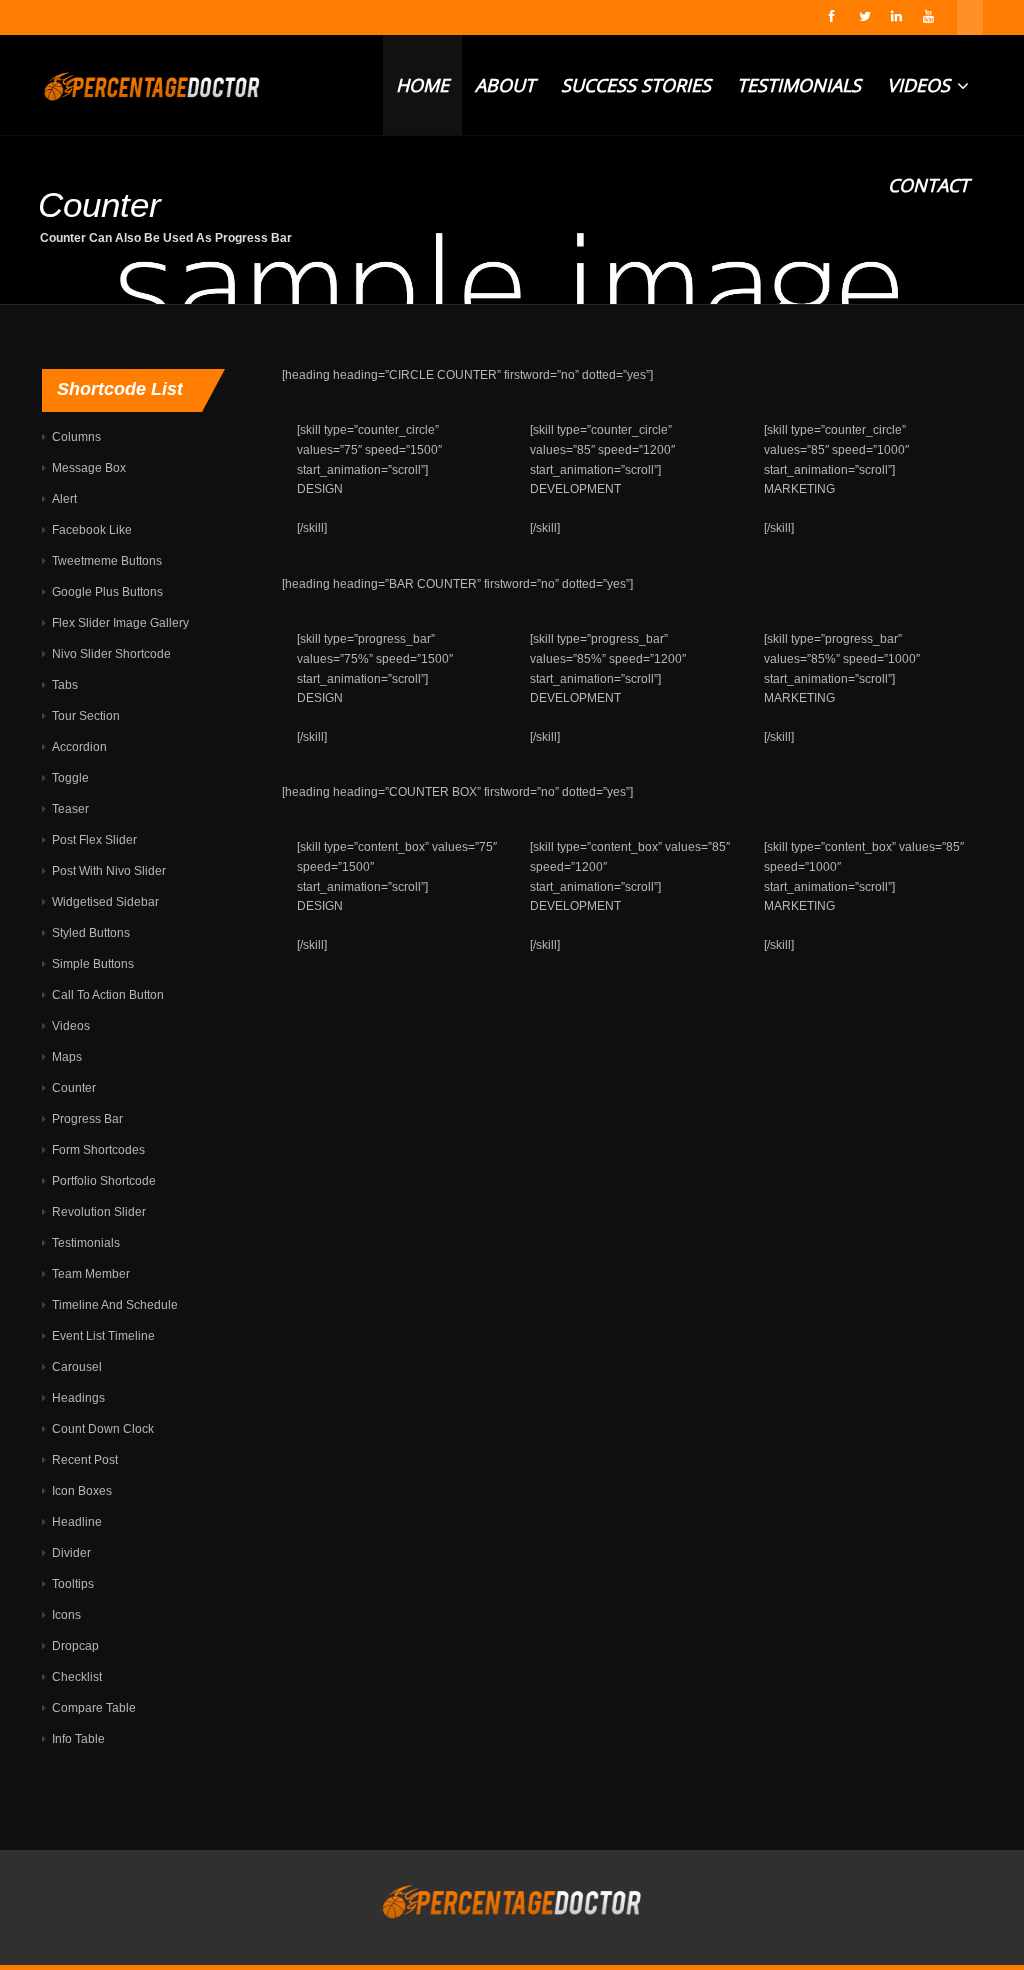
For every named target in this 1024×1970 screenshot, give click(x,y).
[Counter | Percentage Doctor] (152, 85)
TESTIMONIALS (799, 85)
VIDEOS (921, 85)
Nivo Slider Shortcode (111, 654)
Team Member (91, 1274)
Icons (66, 1615)
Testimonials (86, 1243)
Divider (71, 1553)
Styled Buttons (91, 933)
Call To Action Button (108, 995)
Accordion (79, 747)
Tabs (65, 685)
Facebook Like (92, 530)
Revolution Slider (99, 1212)
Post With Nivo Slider (109, 871)
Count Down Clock (103, 1429)
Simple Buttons (93, 964)
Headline (77, 1522)
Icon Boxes (82, 1491)
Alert (64, 499)
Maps (67, 1057)
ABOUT (505, 85)
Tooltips (73, 1584)
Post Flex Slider (94, 840)
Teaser (70, 809)
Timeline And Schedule (115, 1305)
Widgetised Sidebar (105, 902)
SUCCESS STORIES (636, 85)
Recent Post (85, 1460)
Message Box (89, 468)
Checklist (77, 1677)
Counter (74, 1088)
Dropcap (75, 1646)
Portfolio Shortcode (104, 1181)
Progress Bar (87, 1119)
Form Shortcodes (98, 1150)
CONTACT (928, 185)
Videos (71, 1026)
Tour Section (86, 716)
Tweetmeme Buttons (107, 561)
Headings (78, 1398)
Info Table (78, 1739)
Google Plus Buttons (107, 592)
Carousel (77, 1367)
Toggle (70, 778)
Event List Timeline (103, 1336)
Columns (76, 437)
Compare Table (94, 1708)
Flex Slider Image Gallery (120, 623)
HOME (422, 85)
